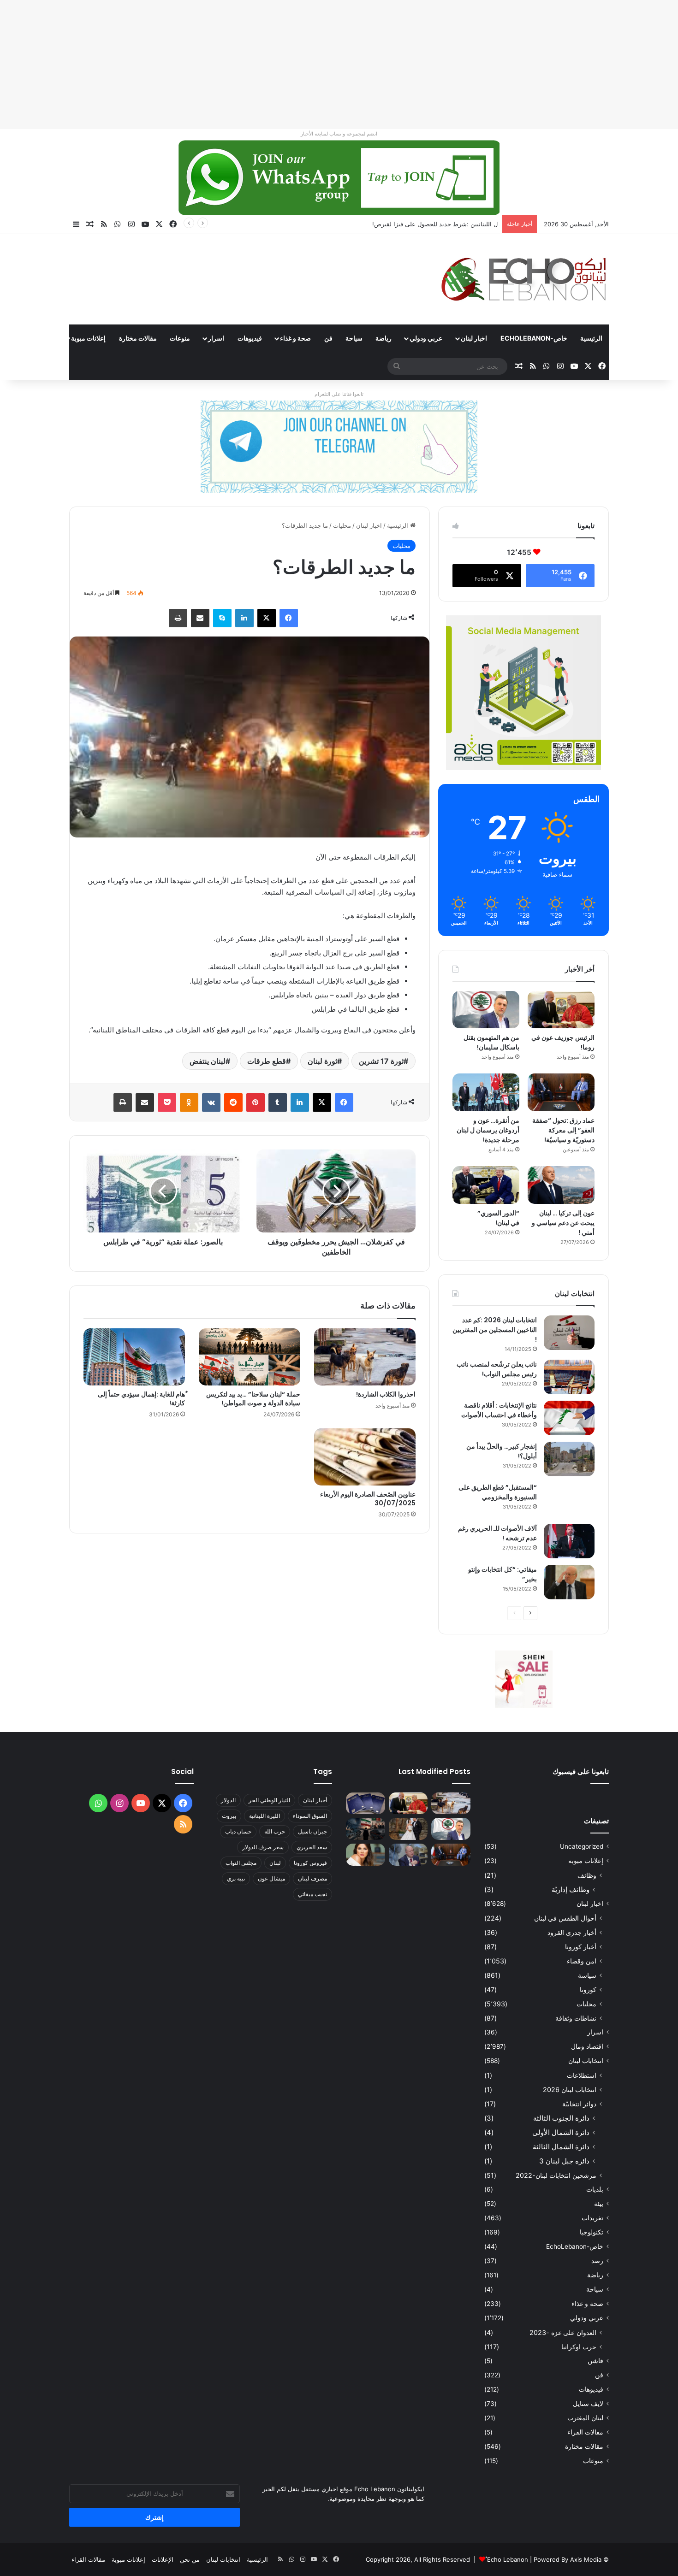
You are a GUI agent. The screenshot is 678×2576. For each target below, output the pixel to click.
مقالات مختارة (138, 338)
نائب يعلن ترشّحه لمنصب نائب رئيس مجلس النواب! (497, 1369)
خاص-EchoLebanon (534, 338)
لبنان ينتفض (208, 1061)
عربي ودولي (426, 338)
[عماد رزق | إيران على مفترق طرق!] (366, 1829)
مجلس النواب (241, 1863)
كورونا (588, 1989)
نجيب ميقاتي (312, 1894)
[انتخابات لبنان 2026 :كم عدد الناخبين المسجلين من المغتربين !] (569, 1333)
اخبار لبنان (474, 338)
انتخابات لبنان (586, 2061)
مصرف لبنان (312, 1878)
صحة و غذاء (295, 338)
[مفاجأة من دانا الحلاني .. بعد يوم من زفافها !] (408, 1829)
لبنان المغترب (585, 2418)
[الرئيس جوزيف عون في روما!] (561, 1010)
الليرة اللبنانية (265, 1816)
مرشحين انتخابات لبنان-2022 (556, 2175)
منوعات (180, 338)
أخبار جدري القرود (572, 1932)
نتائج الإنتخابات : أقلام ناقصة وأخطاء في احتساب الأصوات (499, 1410)
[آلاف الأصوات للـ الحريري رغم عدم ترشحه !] (569, 1541)
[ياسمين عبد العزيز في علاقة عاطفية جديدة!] (366, 1855)
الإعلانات (163, 2559)
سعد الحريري (312, 1847)
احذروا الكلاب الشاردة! (386, 1394)
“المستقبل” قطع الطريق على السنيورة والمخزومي (498, 1492)
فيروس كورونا (310, 1863)
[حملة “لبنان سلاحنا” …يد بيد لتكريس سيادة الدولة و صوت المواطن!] (250, 1357)
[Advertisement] (401, 65)
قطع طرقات (267, 1061)
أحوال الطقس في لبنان (565, 1918)
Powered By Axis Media (568, 2559)
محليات (342, 525)
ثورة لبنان (322, 1061)
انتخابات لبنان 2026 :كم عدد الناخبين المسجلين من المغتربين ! (495, 1330)
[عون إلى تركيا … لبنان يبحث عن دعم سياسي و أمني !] (561, 1185)
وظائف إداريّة (571, 1889)
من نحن (190, 2559)
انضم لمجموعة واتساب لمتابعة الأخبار (339, 134)
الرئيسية (591, 338)
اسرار (216, 338)
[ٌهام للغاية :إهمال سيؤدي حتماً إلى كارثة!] (134, 1357)
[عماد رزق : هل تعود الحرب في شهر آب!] (408, 1855)
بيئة (599, 2204)
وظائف (587, 1875)
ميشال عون (271, 1878)
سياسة (587, 1975)
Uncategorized (582, 1846)
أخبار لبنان (315, 1800)
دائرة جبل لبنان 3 (564, 2161)
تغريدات (592, 2218)
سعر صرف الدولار (263, 1847)
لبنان (275, 1863)
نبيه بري (236, 1878)
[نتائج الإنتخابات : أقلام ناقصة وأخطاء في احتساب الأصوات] (569, 1418)
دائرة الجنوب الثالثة (561, 2118)
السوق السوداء (310, 1816)
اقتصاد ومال (587, 2046)
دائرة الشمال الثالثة (561, 2147)
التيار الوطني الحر (269, 1800)
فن (328, 338)
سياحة (354, 338)
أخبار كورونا (581, 1947)
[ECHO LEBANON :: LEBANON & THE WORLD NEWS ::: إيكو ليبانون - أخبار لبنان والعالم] (523, 279)
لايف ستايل (588, 2404)
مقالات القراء (35, 338)
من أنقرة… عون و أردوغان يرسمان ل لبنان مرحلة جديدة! (488, 1130)
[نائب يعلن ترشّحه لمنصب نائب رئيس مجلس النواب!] (569, 1377)
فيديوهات (250, 338)
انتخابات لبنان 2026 (570, 2090)
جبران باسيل (312, 1831)
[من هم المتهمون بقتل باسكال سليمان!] (486, 1010)
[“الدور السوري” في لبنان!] (486, 1185)
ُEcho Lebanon (508, 2559)
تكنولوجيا (592, 2232)
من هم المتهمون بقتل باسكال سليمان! (449, 224)
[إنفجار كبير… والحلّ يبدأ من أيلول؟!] (569, 1459)
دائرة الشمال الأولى (561, 2132)
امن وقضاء (582, 1961)
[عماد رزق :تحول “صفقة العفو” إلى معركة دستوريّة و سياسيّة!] (561, 1092)
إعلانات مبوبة (88, 338)
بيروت (229, 1816)
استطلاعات (582, 2075)
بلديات (595, 2189)
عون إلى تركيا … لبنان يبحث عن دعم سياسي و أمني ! (563, 1223)
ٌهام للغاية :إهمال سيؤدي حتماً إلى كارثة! (141, 1399)
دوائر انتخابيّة (579, 2104)
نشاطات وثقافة (576, 2018)
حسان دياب (238, 1831)
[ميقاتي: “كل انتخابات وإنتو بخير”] (569, 1582)
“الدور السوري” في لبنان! (498, 1218)
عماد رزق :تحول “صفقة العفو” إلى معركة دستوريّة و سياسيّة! (563, 1130)
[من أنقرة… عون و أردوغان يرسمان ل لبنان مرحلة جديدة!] (486, 1092)
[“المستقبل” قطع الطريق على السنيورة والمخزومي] (569, 1500)
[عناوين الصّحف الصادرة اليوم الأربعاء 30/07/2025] (365, 1457)
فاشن (595, 2361)
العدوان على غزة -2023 (563, 2332)
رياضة (384, 338)
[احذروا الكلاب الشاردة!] (365, 1357)
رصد (597, 2261)
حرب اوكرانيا (579, 2347)
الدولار (228, 1800)
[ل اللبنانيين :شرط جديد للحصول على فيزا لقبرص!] (366, 1804)
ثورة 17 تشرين (381, 1061)
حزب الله (275, 1831)
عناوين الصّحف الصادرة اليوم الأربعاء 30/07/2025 (368, 1499)
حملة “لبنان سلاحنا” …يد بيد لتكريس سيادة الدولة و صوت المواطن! (253, 1399)
